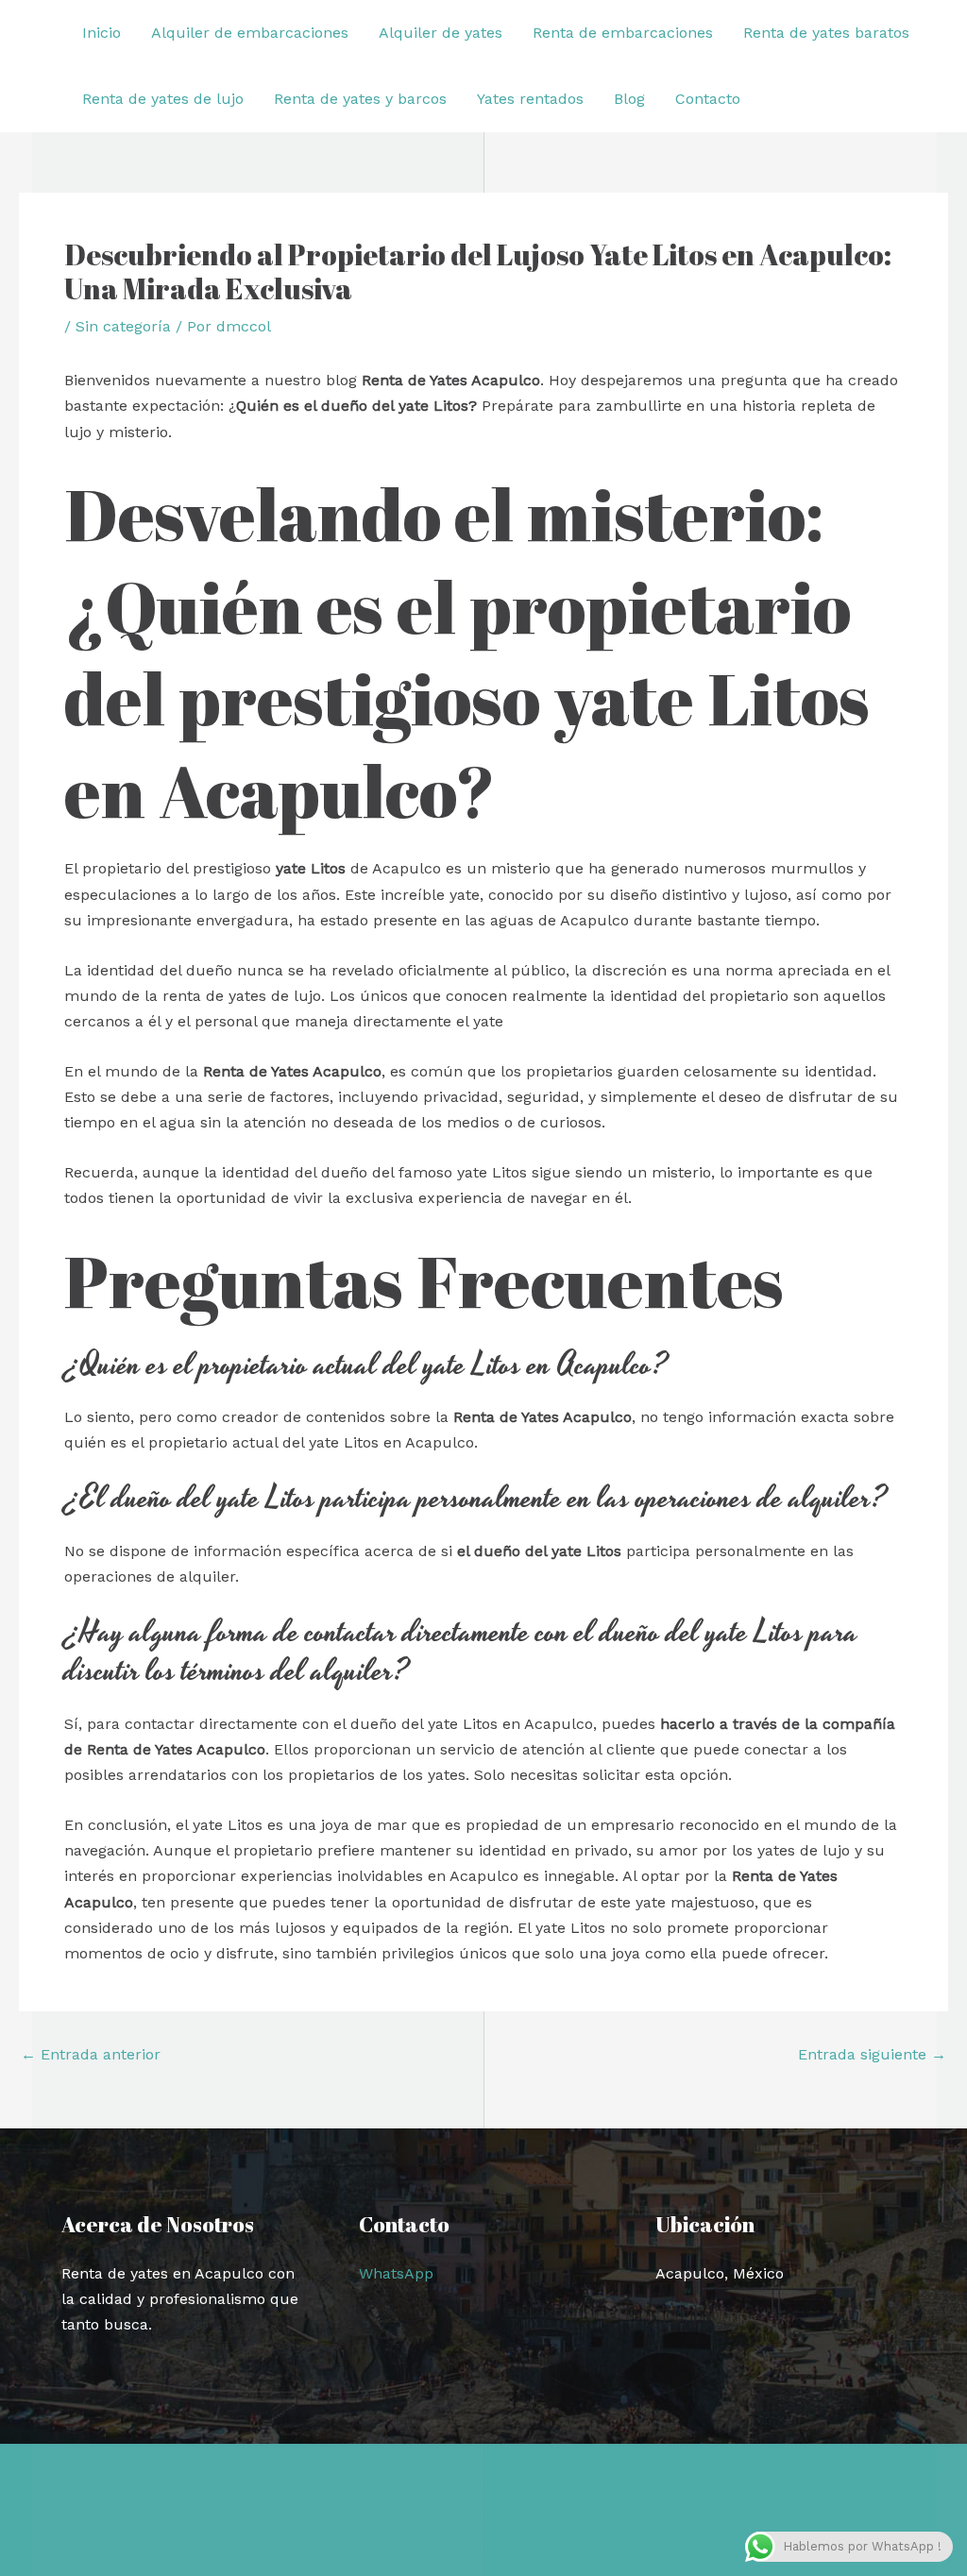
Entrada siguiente (872, 2055)
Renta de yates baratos (826, 33)
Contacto (708, 99)
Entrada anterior (91, 2055)
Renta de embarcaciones (623, 33)
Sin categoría (123, 326)
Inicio (102, 33)
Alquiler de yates (441, 33)
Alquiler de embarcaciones (250, 33)
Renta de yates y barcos (360, 99)
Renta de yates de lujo (163, 99)
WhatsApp (396, 2273)
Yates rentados (530, 99)
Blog (629, 99)
